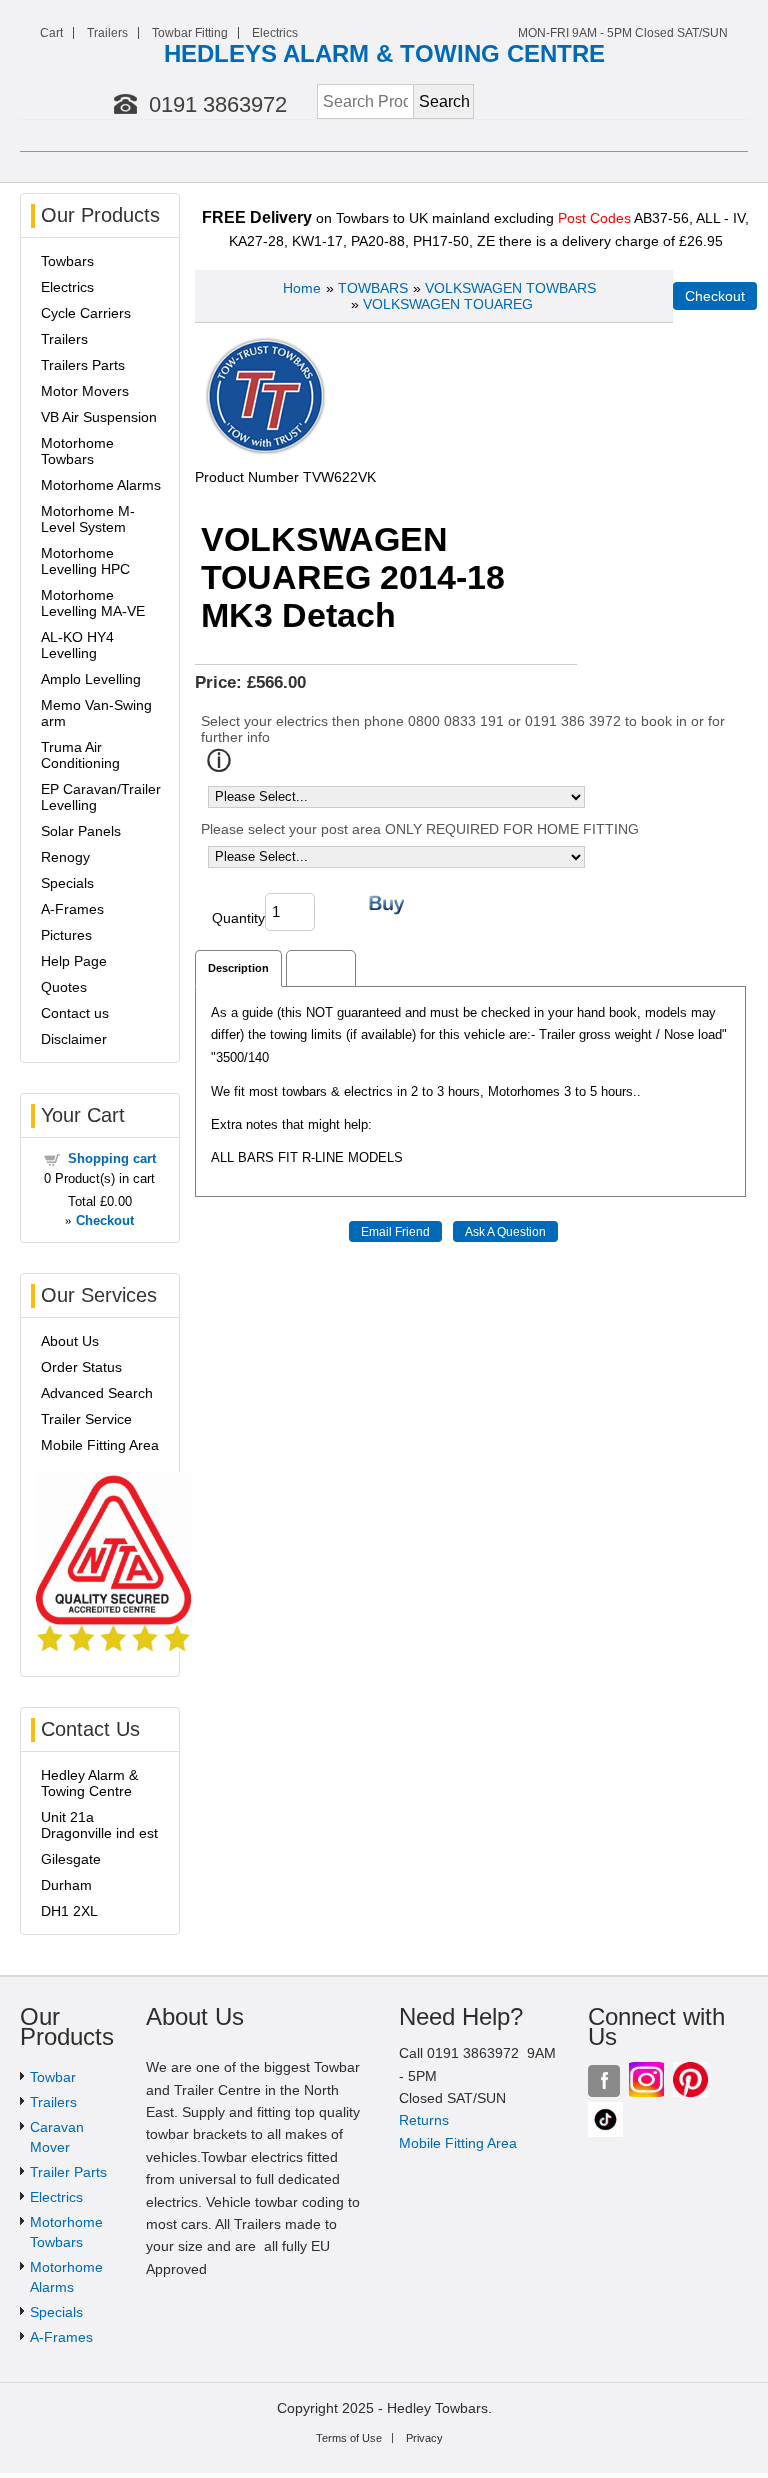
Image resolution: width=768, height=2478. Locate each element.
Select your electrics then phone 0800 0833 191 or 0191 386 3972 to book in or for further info (463, 729)
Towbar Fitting (190, 33)
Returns (424, 2120)
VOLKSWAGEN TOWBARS (510, 288)
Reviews (321, 968)
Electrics (275, 33)
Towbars (67, 261)
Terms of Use (349, 2438)
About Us (70, 1341)
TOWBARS (373, 288)
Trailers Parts (83, 365)
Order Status (81, 1367)
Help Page (74, 961)
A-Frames (72, 909)
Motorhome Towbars (77, 451)
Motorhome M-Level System (88, 519)
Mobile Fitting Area (100, 1445)
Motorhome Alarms (101, 485)
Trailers (107, 33)
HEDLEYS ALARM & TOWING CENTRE (384, 53)
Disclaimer (74, 1039)
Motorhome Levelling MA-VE (93, 603)
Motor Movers (85, 391)
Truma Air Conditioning (80, 755)
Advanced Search (97, 1393)
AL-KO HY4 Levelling (77, 645)
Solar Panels (81, 831)
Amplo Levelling (91, 679)
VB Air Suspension (99, 417)
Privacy (424, 2438)
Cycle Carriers (86, 313)
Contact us (75, 1013)
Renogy (65, 857)
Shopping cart (112, 1158)
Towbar (53, 2077)
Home (302, 288)
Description (238, 968)
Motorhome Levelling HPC (85, 561)
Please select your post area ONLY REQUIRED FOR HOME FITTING (420, 829)
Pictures (66, 935)
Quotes (64, 987)
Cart (51, 33)
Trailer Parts (68, 2172)
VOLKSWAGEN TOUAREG (448, 304)
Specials (67, 883)
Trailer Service (86, 1419)
